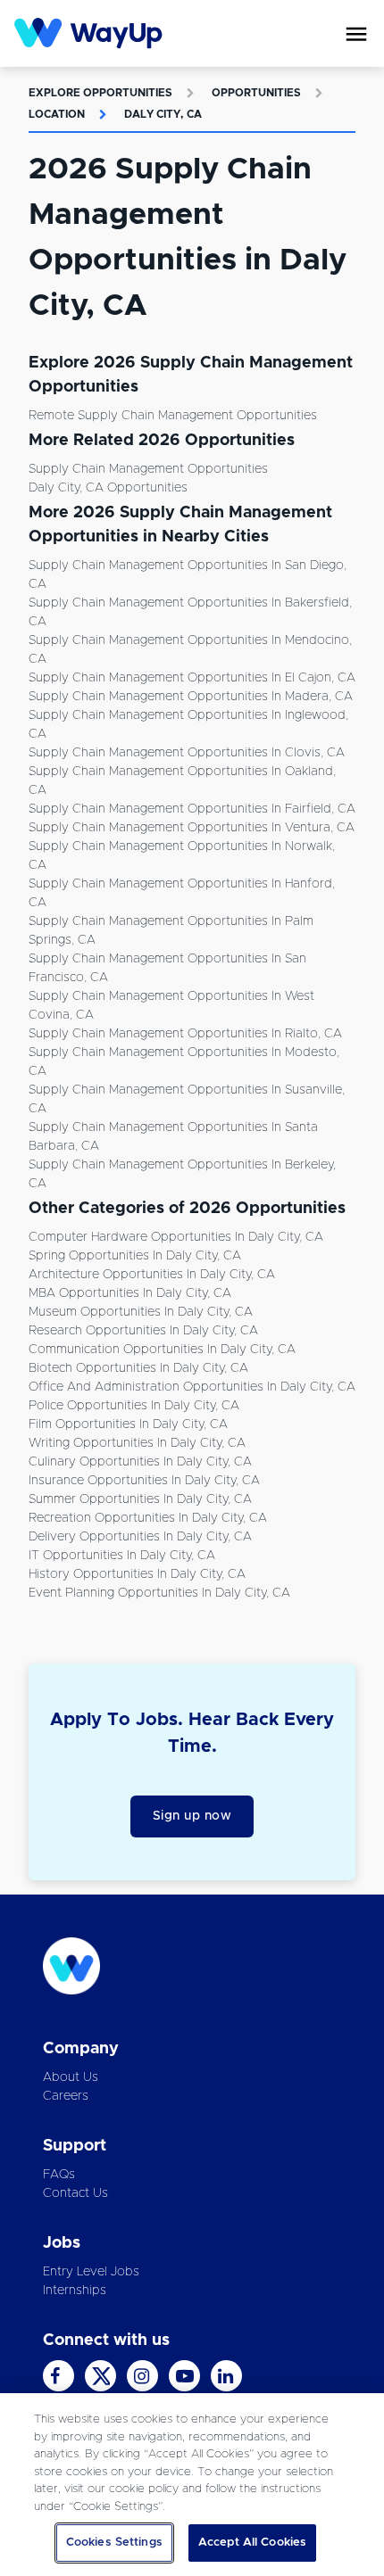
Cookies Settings (114, 2543)
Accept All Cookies (252, 2543)
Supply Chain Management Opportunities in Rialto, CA (185, 1034)
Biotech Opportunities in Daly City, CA (138, 1368)
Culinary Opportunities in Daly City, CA (140, 1462)
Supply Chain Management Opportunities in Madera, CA (191, 697)
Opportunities (256, 93)
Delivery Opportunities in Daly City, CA (140, 1537)
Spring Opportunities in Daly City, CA (135, 1256)
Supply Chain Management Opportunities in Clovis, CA (187, 753)
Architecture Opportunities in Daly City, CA (152, 1275)
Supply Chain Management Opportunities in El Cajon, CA (192, 678)
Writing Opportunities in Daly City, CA (137, 1443)
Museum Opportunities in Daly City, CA (141, 1312)
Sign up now (192, 1816)
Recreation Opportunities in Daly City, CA (148, 1518)
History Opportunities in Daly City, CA (137, 1574)
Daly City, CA (163, 114)
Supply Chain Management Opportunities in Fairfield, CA (192, 809)
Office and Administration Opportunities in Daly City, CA (192, 1387)
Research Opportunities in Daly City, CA (143, 1331)
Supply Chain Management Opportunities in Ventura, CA (192, 828)
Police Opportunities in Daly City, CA (134, 1406)
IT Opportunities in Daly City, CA (122, 1556)
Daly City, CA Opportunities (108, 488)
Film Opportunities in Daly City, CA (128, 1424)
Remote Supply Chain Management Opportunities (173, 416)
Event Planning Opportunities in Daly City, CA (159, 1593)
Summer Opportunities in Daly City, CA (140, 1499)
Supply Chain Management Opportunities (148, 469)
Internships (75, 2291)
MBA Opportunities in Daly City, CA (130, 1293)
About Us (71, 2077)
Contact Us (75, 2193)
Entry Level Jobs (91, 2272)
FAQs (59, 2175)
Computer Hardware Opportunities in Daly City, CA (176, 1237)
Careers (66, 2096)
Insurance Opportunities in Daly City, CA (144, 1481)
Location (57, 114)
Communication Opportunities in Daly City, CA (162, 1350)
